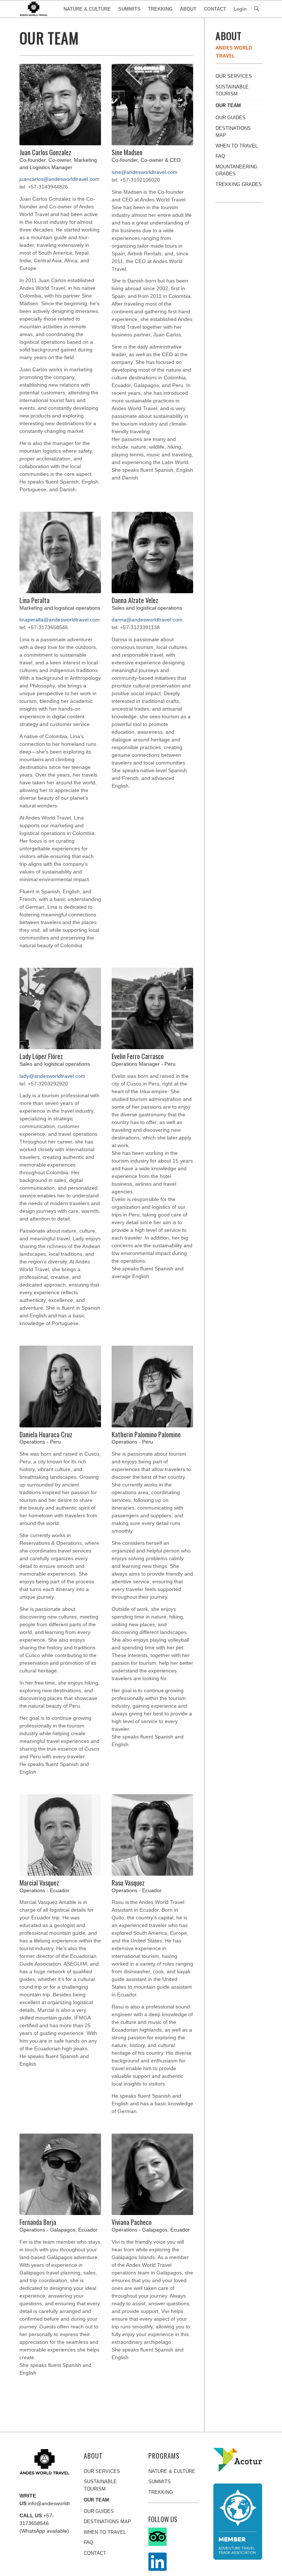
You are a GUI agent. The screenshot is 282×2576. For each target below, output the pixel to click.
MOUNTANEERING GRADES (236, 170)
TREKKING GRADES (239, 184)
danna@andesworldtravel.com (147, 620)
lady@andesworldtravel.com (52, 1076)
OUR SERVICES (234, 76)
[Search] (256, 9)
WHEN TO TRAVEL (237, 146)
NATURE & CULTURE (172, 2471)
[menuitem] (87, 9)
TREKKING (161, 2492)
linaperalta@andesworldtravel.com (60, 620)
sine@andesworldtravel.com (144, 172)
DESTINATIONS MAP (233, 132)
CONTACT (95, 2553)
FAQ (220, 156)
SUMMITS (160, 2482)
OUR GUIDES (231, 118)
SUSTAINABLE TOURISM (232, 90)
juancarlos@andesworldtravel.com (59, 179)
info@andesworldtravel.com (60, 2503)
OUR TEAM (228, 105)
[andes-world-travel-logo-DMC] (34, 9)
